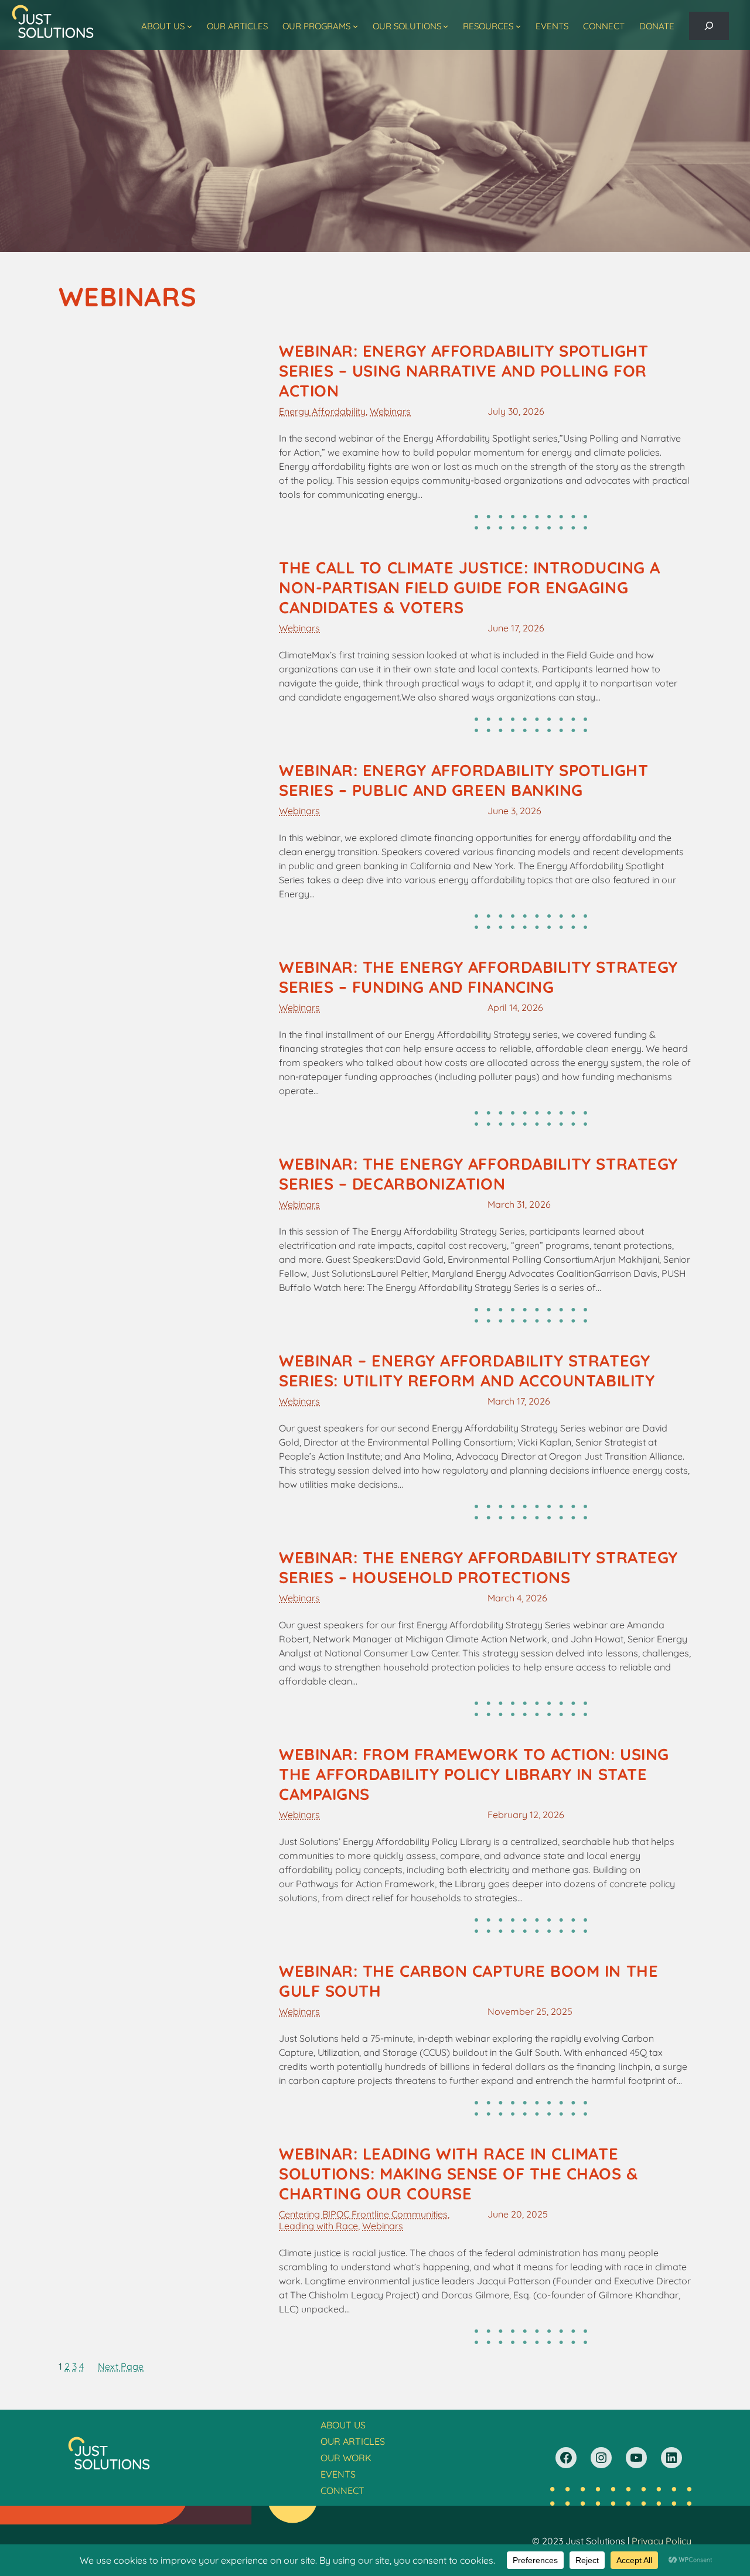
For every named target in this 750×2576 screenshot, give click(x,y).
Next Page (121, 2366)
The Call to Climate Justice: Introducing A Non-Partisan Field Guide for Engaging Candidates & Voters (470, 587)
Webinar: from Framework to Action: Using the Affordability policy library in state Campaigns (474, 1774)
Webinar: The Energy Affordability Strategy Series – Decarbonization (478, 1174)
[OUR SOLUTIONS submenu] (446, 26)
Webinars (390, 411)
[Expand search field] (709, 26)
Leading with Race (318, 2226)
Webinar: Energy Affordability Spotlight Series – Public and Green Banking (463, 780)
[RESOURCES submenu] (518, 26)
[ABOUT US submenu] (190, 26)
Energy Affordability (322, 411)
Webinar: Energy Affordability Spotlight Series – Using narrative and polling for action (463, 371)
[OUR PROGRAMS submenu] (355, 26)
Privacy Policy (662, 2541)
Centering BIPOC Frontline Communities (363, 2214)
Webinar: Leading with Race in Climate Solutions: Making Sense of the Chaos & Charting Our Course (458, 2174)
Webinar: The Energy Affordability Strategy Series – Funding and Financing (478, 977)
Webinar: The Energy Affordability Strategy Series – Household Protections (478, 1567)
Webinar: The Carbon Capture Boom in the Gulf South (468, 1981)
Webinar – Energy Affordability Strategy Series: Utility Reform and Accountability (467, 1371)
